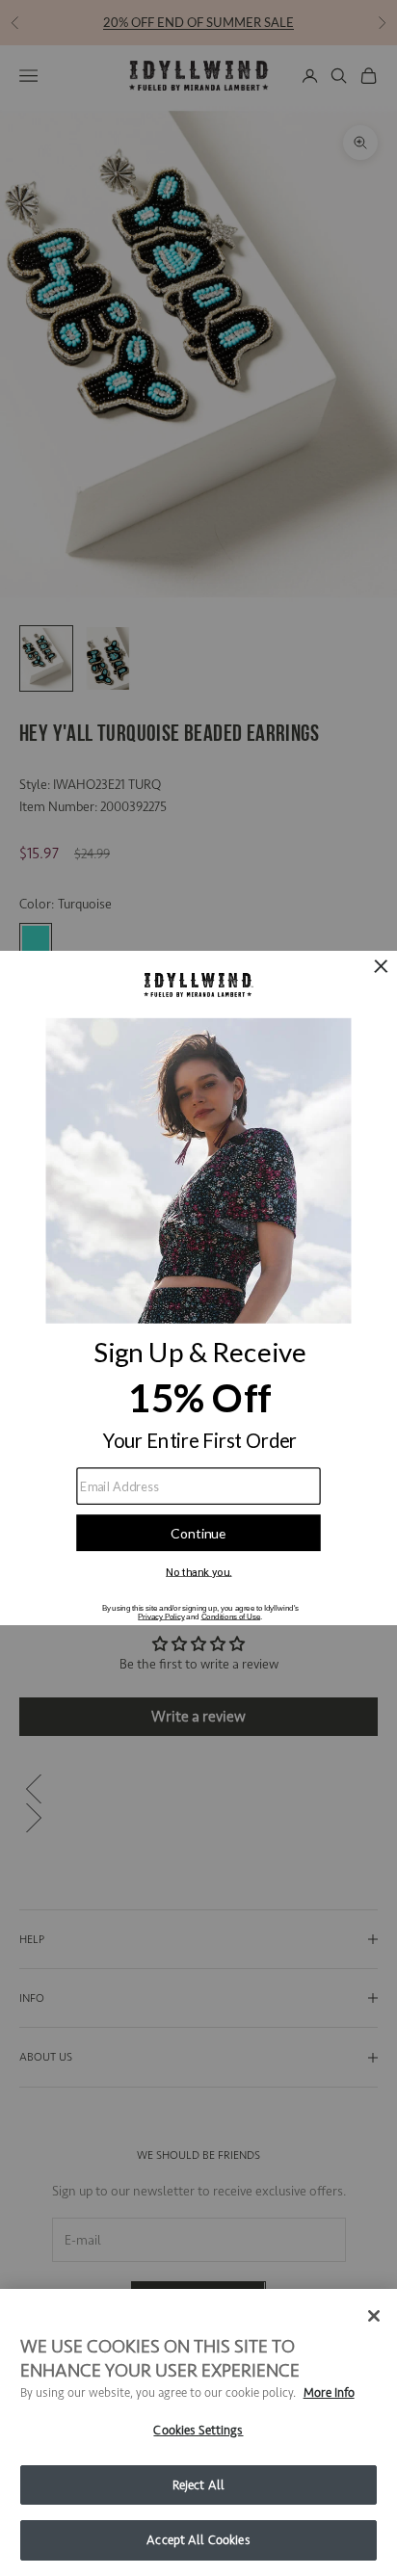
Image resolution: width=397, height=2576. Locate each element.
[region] (198, 2432)
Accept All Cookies (198, 2540)
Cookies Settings (198, 2430)
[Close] (374, 2316)
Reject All (198, 2485)
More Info (329, 2392)
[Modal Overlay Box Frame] (198, 1288)
